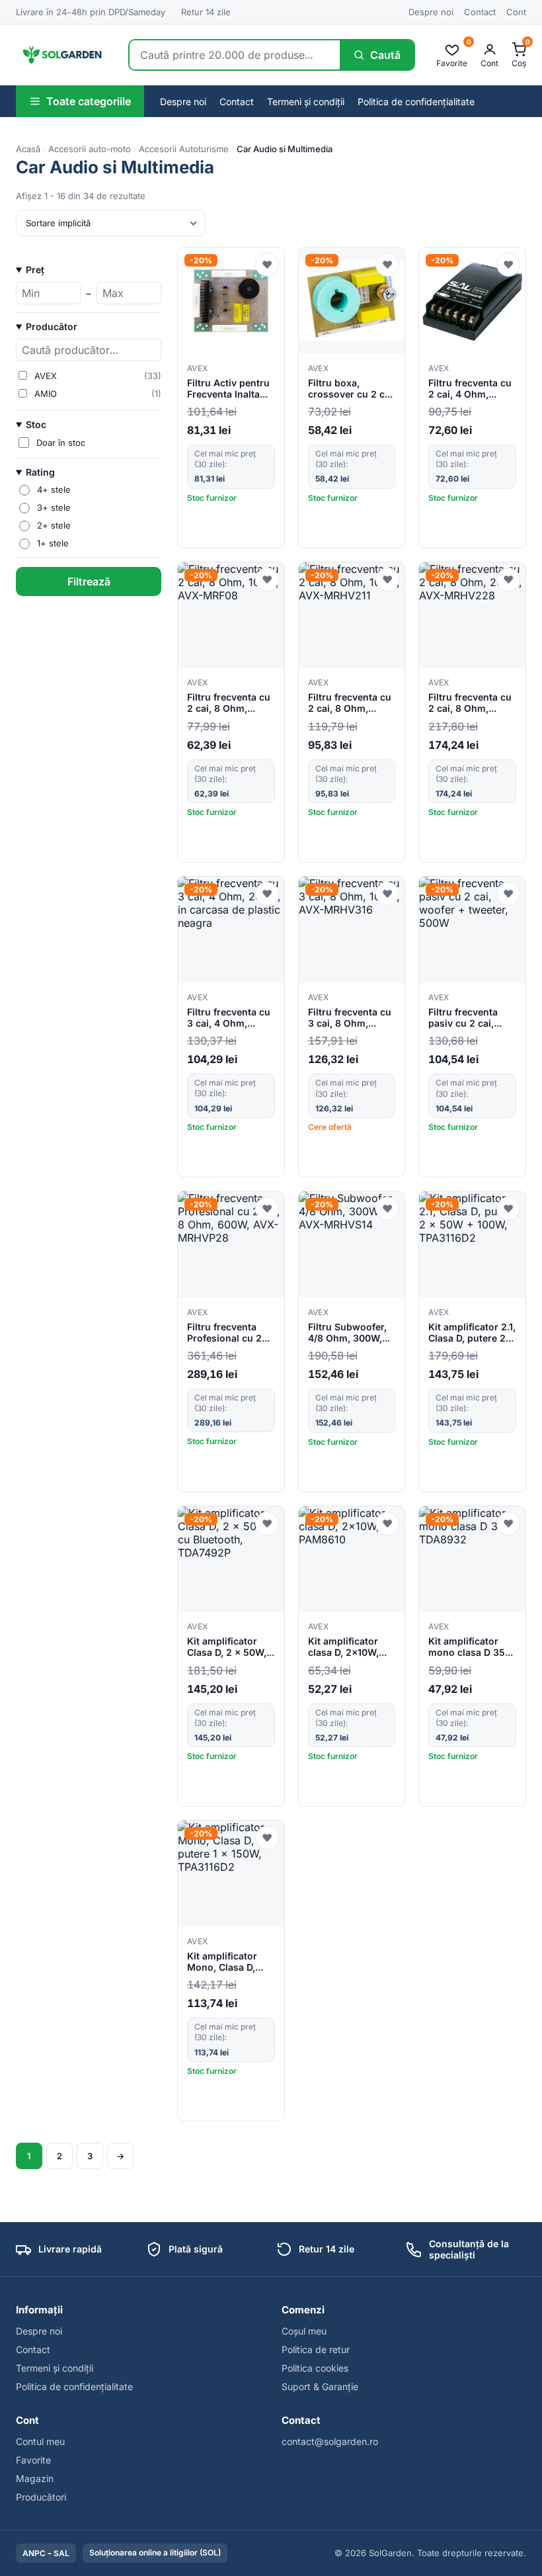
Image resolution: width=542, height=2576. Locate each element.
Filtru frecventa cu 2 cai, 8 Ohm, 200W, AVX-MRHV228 (470, 703)
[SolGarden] (61, 55)
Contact (480, 12)
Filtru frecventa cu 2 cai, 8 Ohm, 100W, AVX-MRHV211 (350, 703)
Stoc (36, 424)
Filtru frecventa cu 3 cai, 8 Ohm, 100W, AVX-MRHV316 (350, 1018)
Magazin (35, 2478)
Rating (40, 472)
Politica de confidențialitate (416, 102)
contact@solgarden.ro (330, 2441)
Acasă (28, 149)
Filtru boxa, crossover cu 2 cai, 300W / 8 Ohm (352, 389)
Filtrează (89, 581)
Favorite (33, 2460)
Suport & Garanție (320, 2386)
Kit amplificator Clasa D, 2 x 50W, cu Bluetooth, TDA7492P (227, 1647)
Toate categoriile (89, 101)
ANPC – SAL (46, 2553)
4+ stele (54, 490)
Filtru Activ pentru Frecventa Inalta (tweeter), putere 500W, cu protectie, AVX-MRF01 (228, 389)
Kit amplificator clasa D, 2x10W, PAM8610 (343, 1647)
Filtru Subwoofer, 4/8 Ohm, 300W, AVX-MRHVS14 (347, 1333)
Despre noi (431, 12)
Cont (516, 12)
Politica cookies (315, 2368)
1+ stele (53, 543)
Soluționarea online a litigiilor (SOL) (155, 2553)
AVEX (197, 368)
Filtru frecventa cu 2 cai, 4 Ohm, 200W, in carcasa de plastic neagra (470, 389)
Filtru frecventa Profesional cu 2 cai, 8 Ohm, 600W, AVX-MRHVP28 (229, 1333)
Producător (52, 326)
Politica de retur (316, 2349)
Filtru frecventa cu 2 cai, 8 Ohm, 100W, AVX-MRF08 (229, 703)
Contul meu (40, 2441)
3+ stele (54, 507)
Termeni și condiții (306, 102)
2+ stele (54, 525)
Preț (35, 270)
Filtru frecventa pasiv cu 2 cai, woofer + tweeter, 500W (468, 1018)
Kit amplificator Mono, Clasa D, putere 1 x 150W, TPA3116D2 (224, 1962)
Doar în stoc (61, 443)
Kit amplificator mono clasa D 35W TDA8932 (471, 1647)
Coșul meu (304, 2331)
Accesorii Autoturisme (184, 149)
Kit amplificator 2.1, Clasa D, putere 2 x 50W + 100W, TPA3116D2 (472, 1333)
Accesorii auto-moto (90, 149)
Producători (41, 2497)
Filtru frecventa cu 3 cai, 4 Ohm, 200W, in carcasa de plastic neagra (229, 1018)
